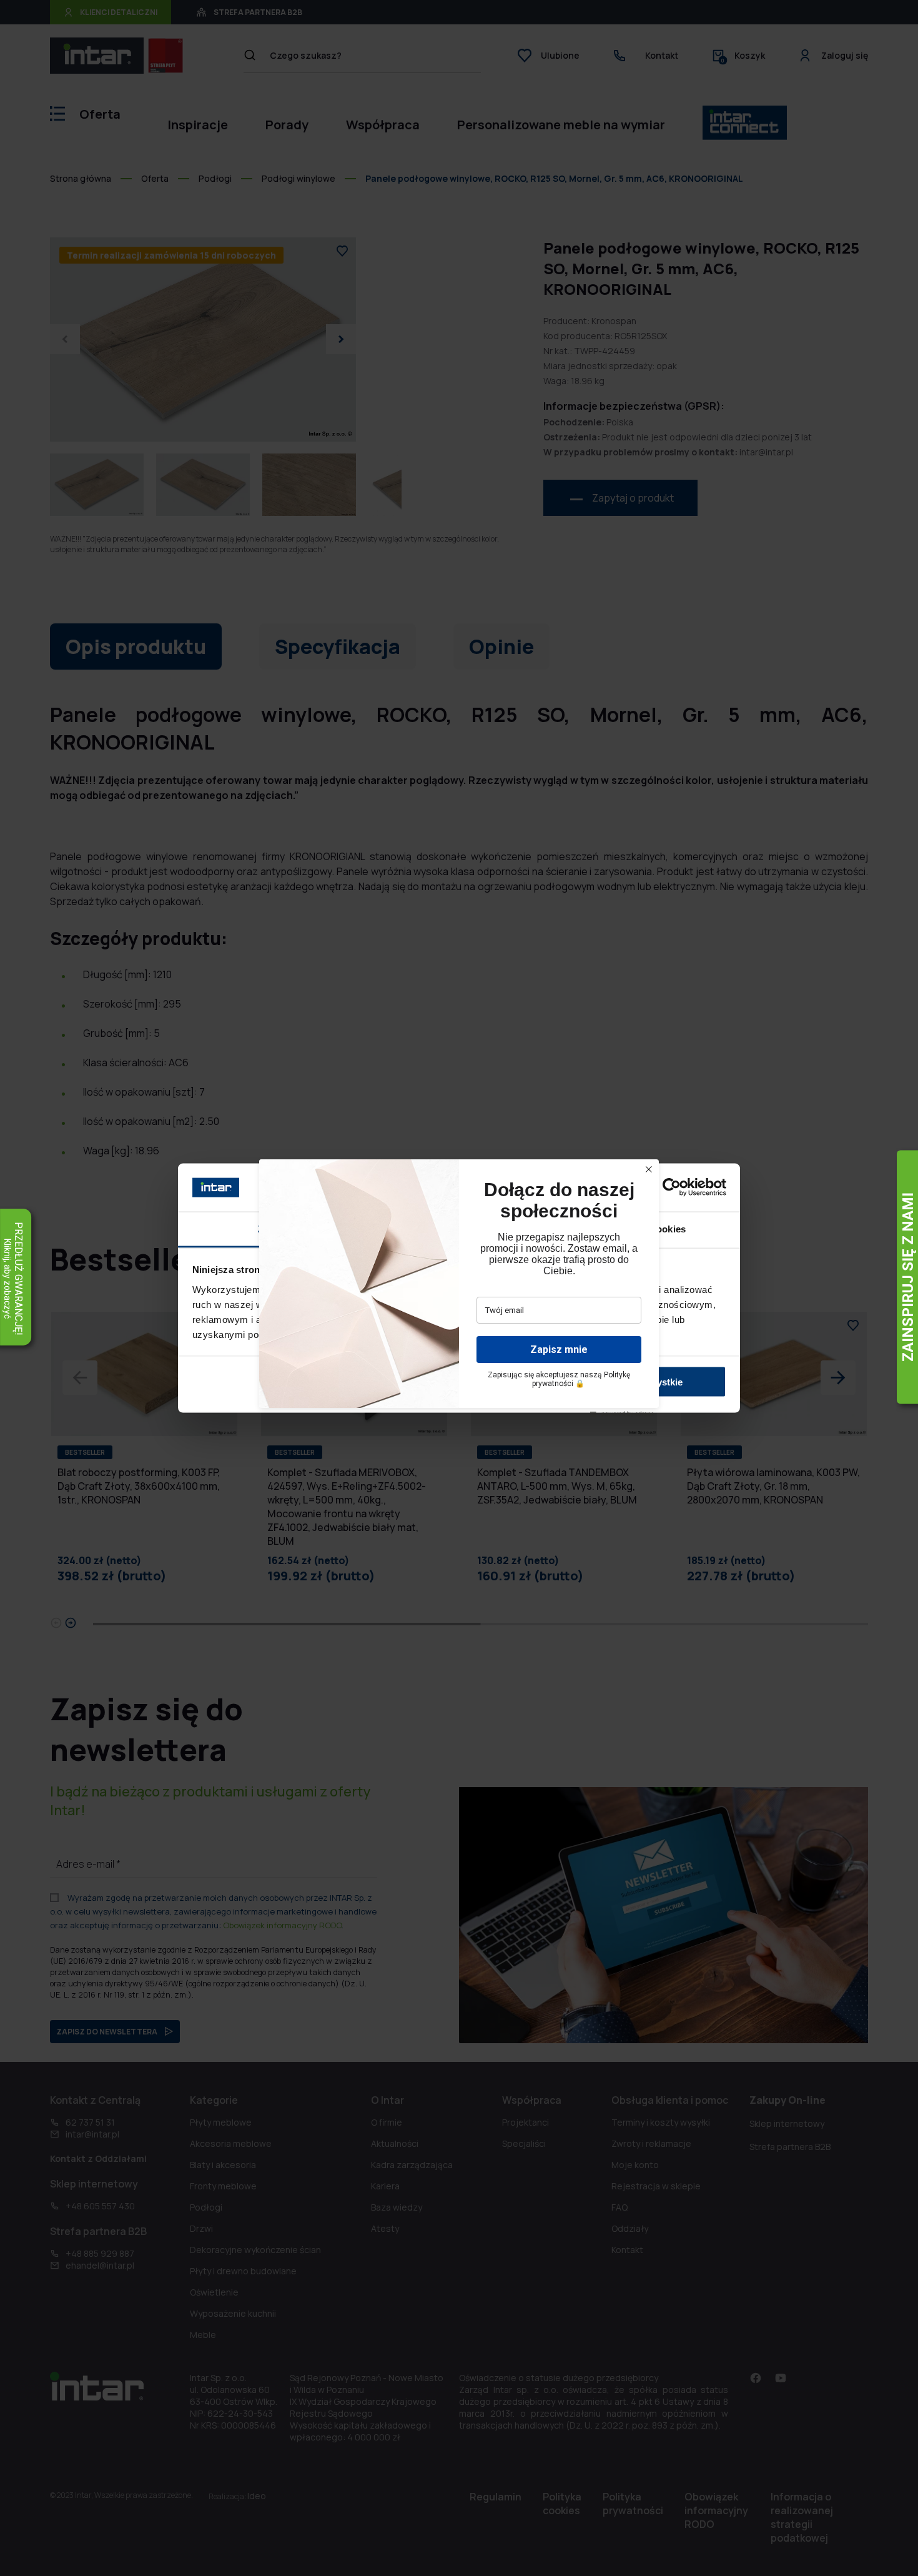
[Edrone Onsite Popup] (459, 1288)
